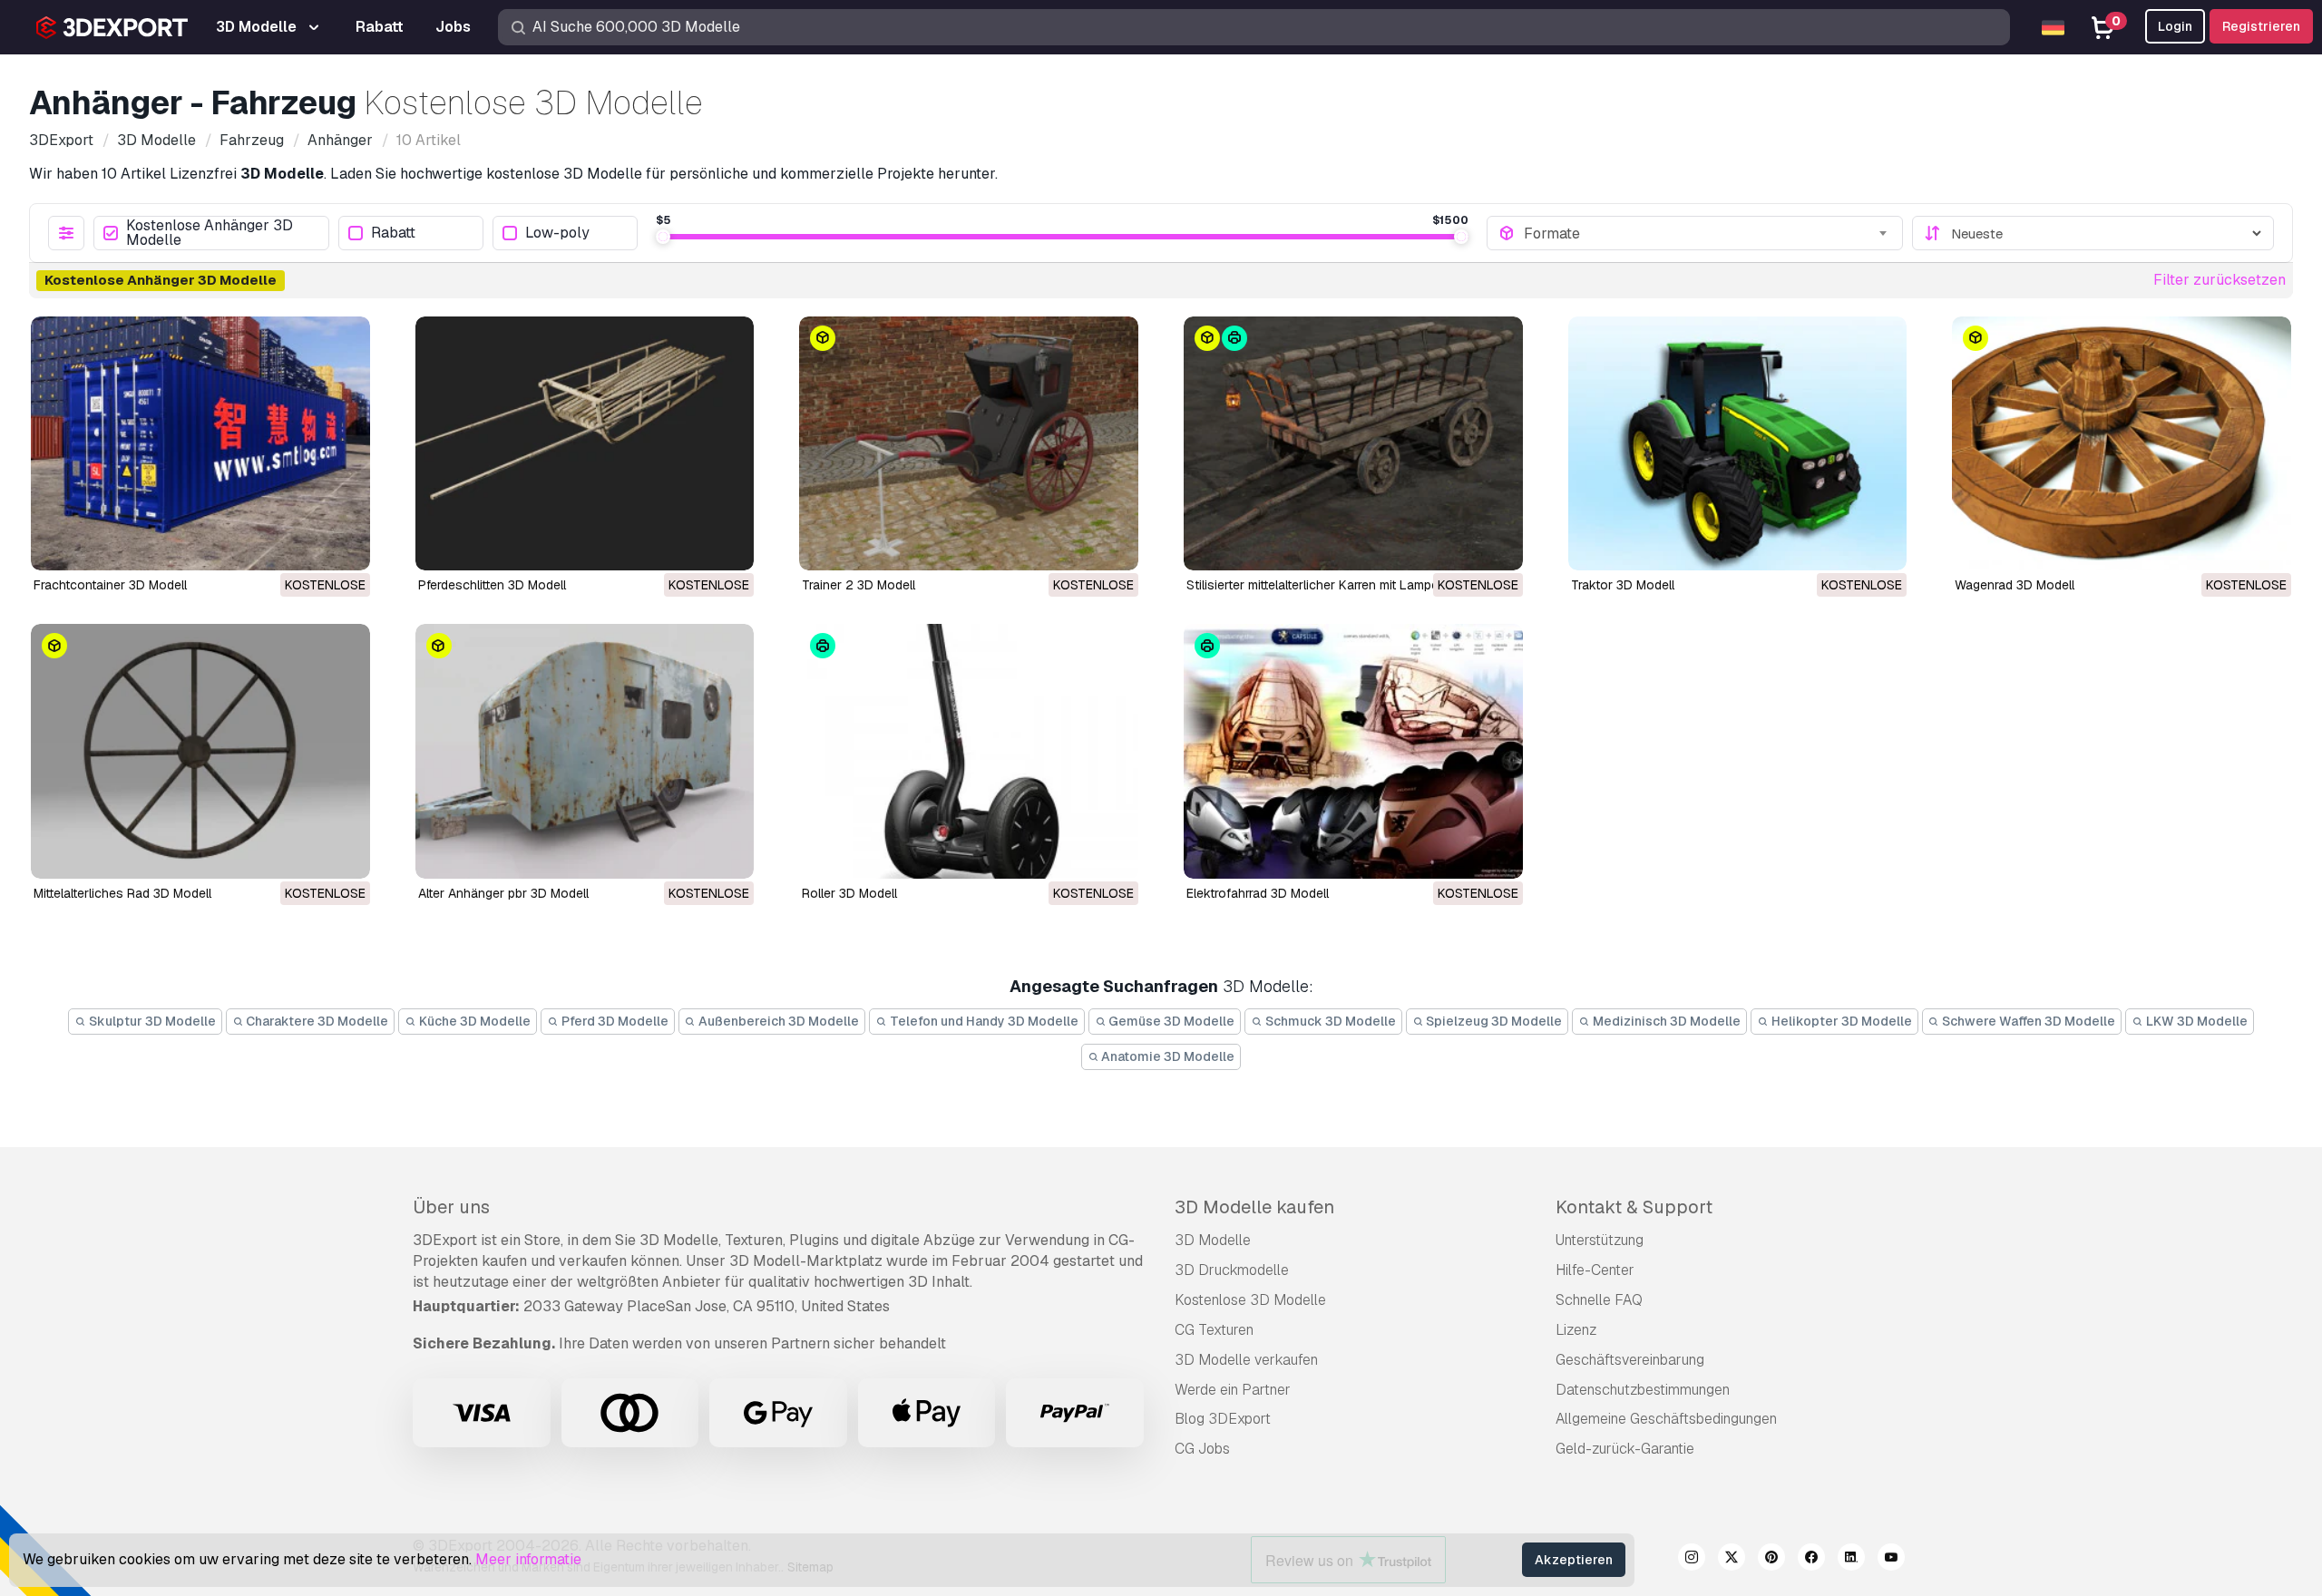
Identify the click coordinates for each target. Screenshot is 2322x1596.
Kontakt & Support (1634, 1207)
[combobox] (1707, 233)
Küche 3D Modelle (473, 1021)
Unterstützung (1600, 1240)
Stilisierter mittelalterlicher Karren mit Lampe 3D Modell (1343, 585)
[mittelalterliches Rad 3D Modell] (200, 751)
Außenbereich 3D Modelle (777, 1021)
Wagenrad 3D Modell (2015, 585)
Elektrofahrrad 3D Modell (1258, 893)
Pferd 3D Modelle (614, 1021)
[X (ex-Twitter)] (1732, 1560)
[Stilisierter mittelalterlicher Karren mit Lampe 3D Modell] (1353, 443)
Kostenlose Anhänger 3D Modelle (210, 233)
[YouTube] (1891, 1560)
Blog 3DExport (1223, 1419)
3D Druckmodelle (1232, 1270)
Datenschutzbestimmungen (1643, 1390)
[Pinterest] (1771, 1560)
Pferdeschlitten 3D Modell (492, 585)
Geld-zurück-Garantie (1625, 1449)
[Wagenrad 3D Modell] (2122, 443)
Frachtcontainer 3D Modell (110, 585)
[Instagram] (1692, 1560)
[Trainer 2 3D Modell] (969, 443)
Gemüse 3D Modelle (1170, 1021)
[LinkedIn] (1851, 1560)
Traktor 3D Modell (1623, 585)
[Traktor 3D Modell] (1738, 443)
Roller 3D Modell (849, 893)
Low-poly (557, 234)
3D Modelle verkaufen (1246, 1360)
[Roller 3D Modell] (969, 751)
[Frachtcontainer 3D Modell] (200, 443)
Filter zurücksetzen (2220, 280)
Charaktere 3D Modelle (316, 1021)
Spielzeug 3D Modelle (1493, 1021)
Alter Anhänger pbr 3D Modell (503, 893)
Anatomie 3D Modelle (1166, 1056)
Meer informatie (528, 1559)
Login (2175, 26)
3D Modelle (1213, 1240)
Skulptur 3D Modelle (151, 1021)
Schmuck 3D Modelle (1329, 1021)
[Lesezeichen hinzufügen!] (344, 545)
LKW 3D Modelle (2195, 1021)
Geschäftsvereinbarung (1630, 1360)
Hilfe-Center (1595, 1270)
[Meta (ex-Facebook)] (1811, 1560)
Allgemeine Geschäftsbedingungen (1666, 1419)
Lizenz (1576, 1330)
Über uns (451, 1207)
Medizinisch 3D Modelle (1665, 1021)
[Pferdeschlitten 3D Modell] (585, 443)
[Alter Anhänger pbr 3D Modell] (585, 751)
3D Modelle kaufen (1254, 1207)
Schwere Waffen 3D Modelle (2027, 1021)
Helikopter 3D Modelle (1840, 1021)
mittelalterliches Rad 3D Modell (122, 893)
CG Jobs (1202, 1449)
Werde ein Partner (1233, 1390)
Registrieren (2261, 26)
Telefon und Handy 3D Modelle (983, 1021)
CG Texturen (1214, 1330)
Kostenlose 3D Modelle (1250, 1300)
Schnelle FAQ (1599, 1300)
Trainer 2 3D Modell (859, 585)
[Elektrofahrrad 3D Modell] (1353, 751)
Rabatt (393, 234)
